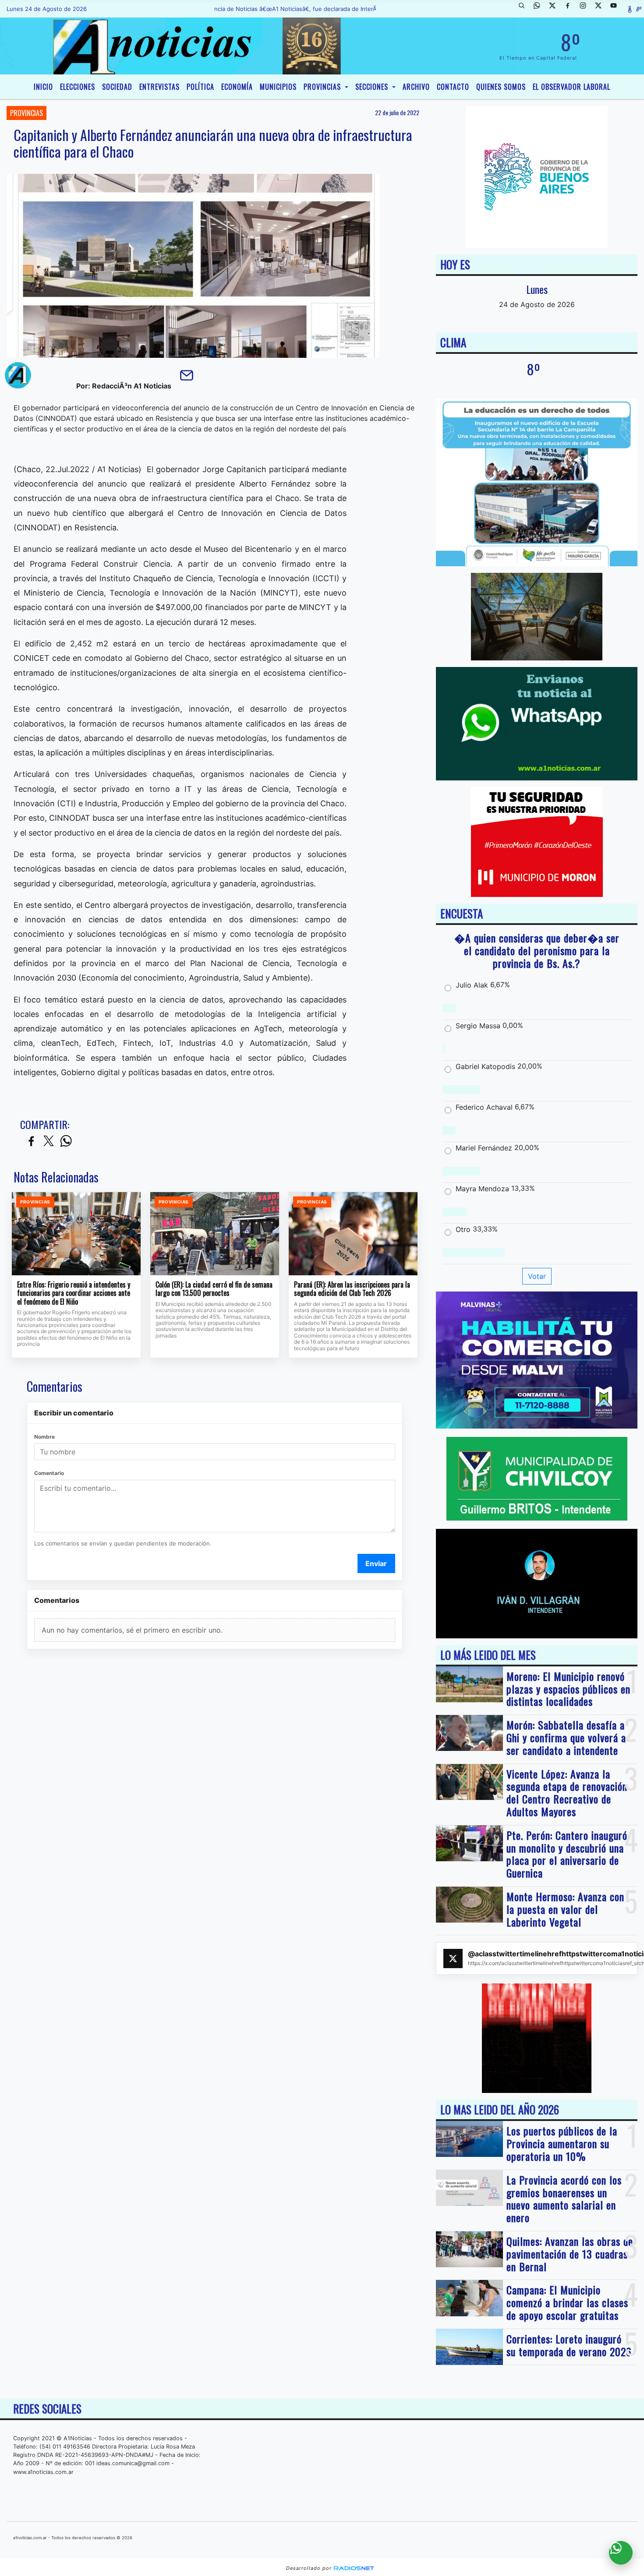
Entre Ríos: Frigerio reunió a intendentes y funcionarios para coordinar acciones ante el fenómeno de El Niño (74, 1293)
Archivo (416, 87)
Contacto (453, 87)
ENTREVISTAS (159, 87)
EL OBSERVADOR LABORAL (571, 87)
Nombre (44, 1437)
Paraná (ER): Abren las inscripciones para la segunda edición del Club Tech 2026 (352, 1289)
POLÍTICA (200, 87)
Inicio (43, 87)
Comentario (49, 1473)
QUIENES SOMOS (501, 87)
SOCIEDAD (117, 87)
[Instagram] (586, 9)
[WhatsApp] (540, 9)
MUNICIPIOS (278, 87)
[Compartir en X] (49, 1142)
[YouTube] (617, 9)
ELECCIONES (78, 87)
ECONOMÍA (237, 87)
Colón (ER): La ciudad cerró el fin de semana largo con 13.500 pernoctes (214, 1289)
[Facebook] (571, 9)
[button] (525, 9)
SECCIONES (373, 87)
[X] (556, 9)
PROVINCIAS (323, 87)
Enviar (376, 1563)
